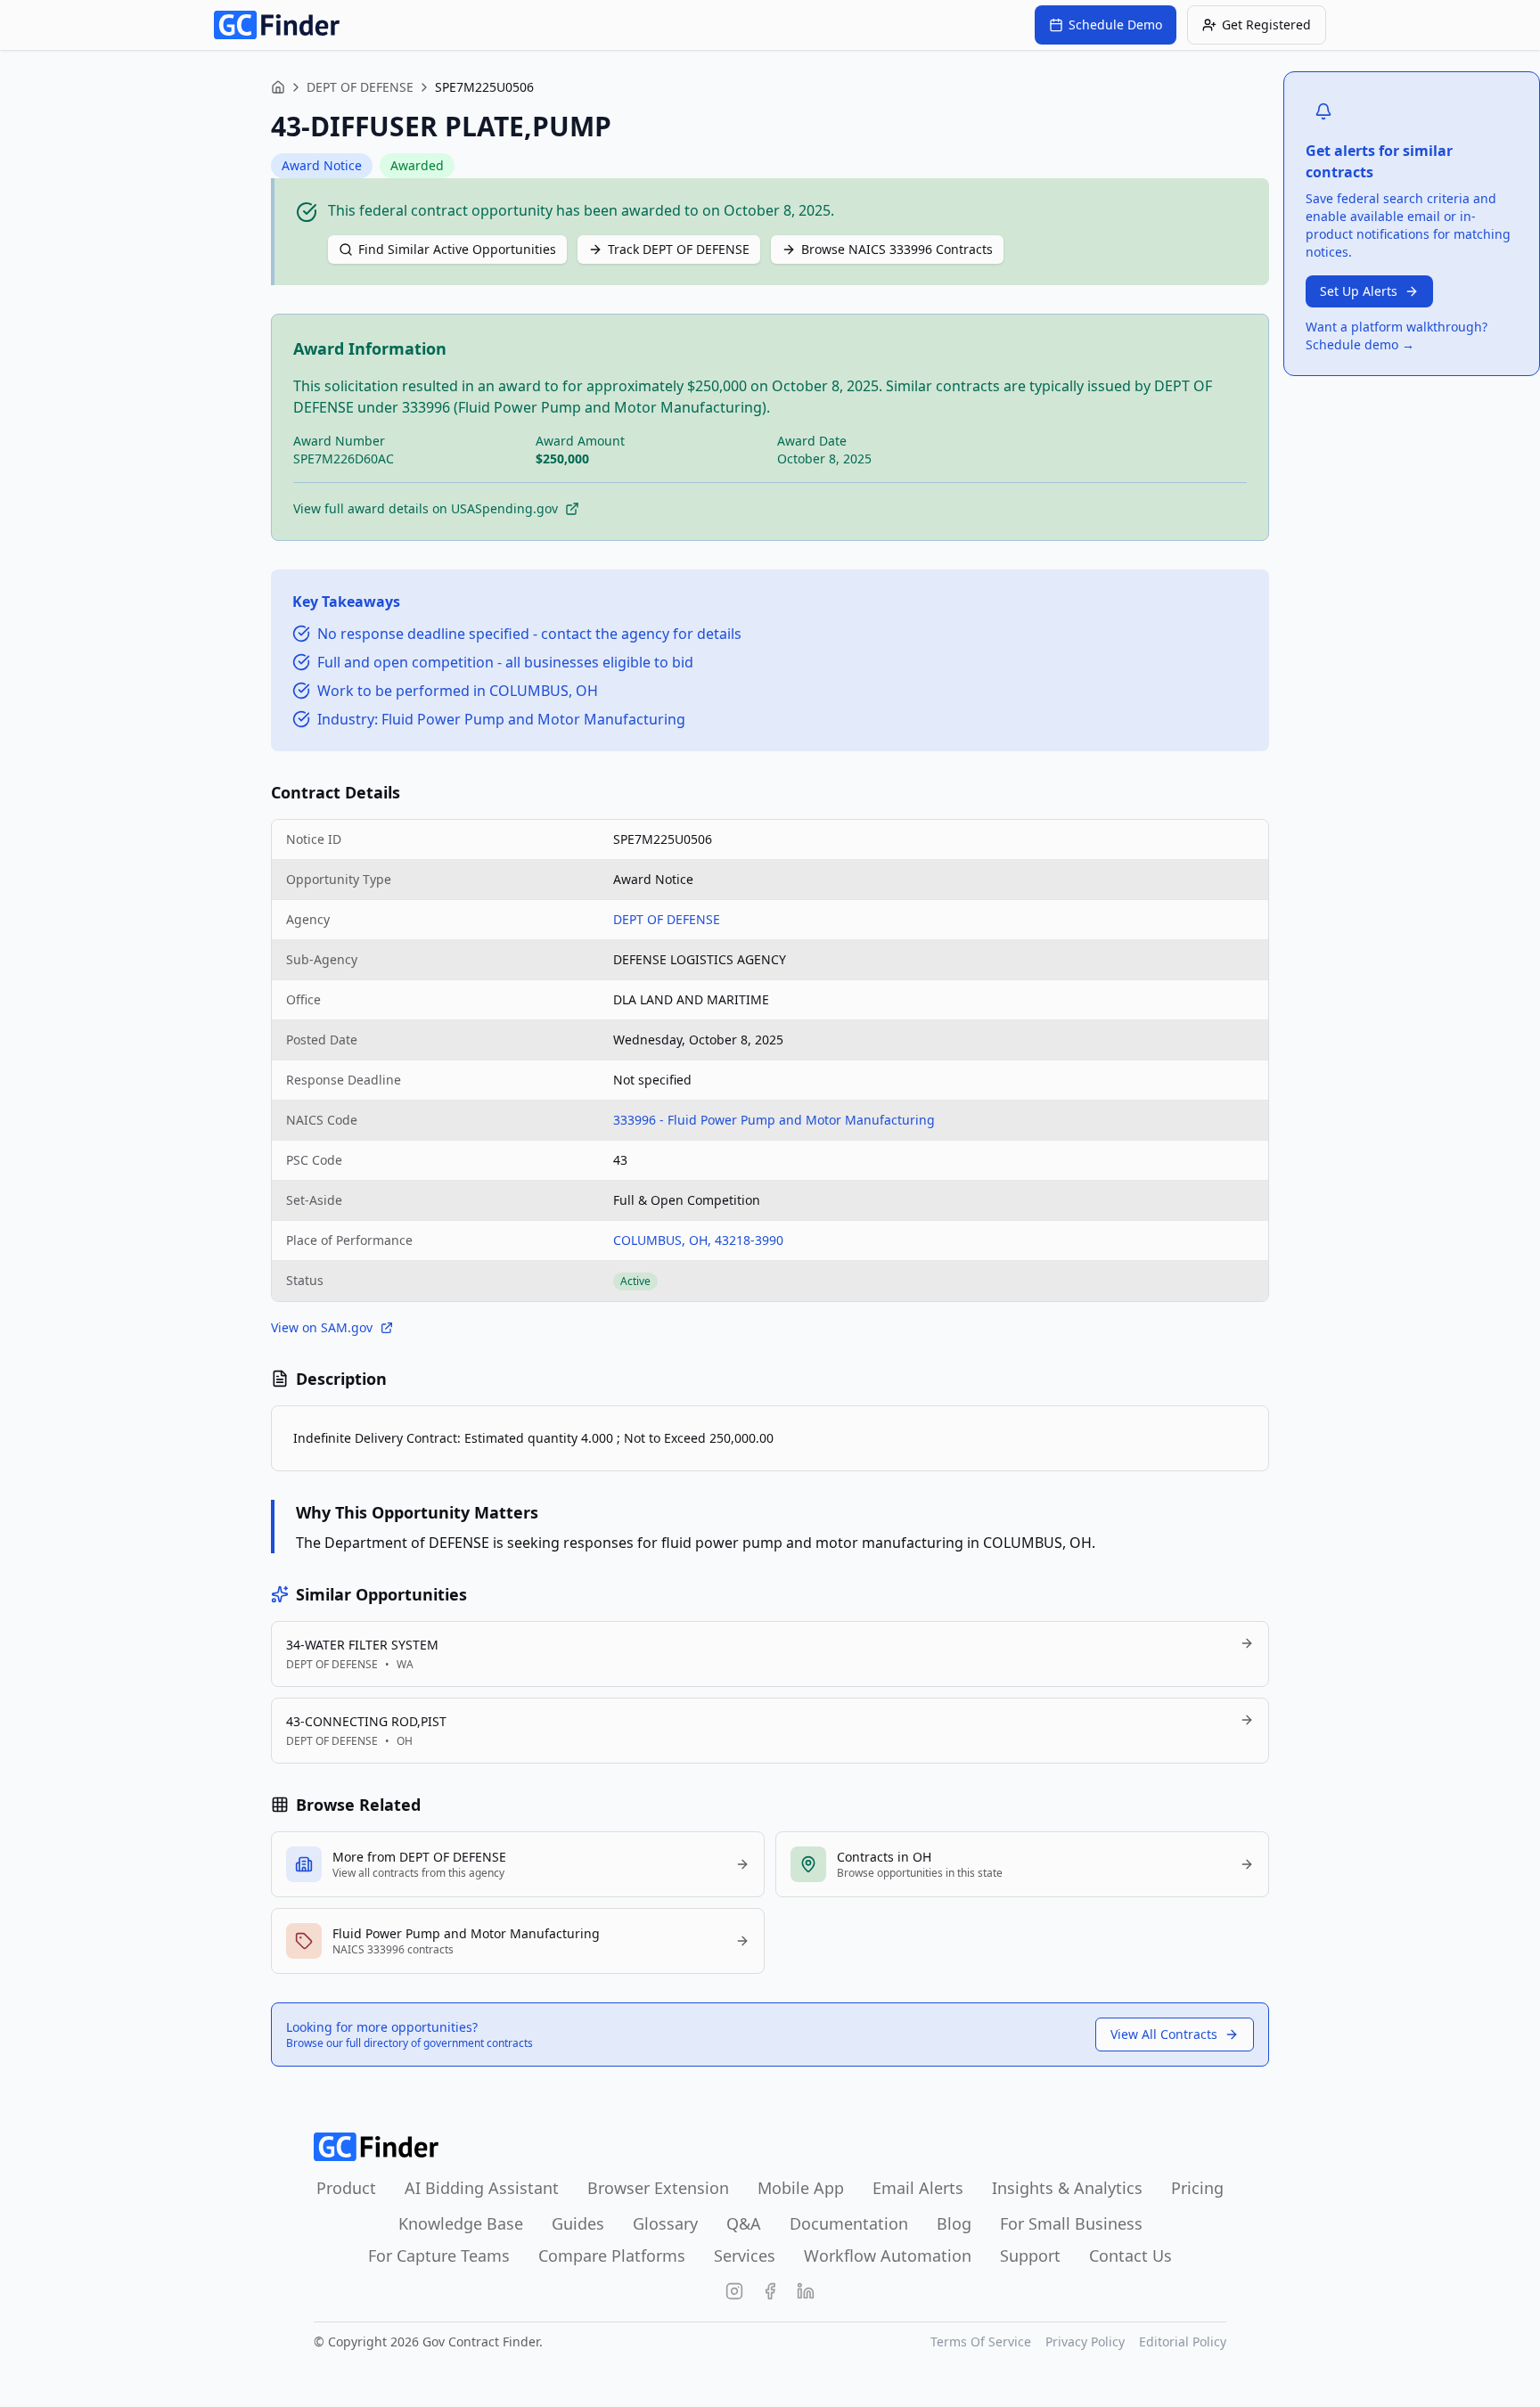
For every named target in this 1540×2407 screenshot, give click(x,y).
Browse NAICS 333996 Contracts (897, 249)
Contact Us (1130, 2256)
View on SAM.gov (322, 1327)
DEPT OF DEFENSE (360, 87)
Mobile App (801, 2188)
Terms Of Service (981, 2342)
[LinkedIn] (806, 2291)
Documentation (849, 2223)
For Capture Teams (439, 2256)
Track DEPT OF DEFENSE (679, 249)
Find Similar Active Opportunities (457, 249)
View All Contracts (1164, 2034)
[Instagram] (734, 2291)
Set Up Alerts (1359, 291)
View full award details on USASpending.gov (426, 508)
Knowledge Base (461, 2223)
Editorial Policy (1183, 2342)
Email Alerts (918, 2188)
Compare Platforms (612, 2256)
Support (1030, 2256)
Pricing (1197, 2188)
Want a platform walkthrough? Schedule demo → (1397, 336)
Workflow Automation (888, 2256)
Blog (954, 2223)
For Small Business (1071, 2223)
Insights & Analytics (1067, 2188)
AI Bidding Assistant (482, 2188)
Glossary (665, 2223)
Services (745, 2256)
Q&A (744, 2223)
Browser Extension (658, 2188)
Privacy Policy (1085, 2342)
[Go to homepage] (277, 25)
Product (346, 2188)
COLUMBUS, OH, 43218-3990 (698, 1240)
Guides (578, 2223)
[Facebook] (770, 2291)
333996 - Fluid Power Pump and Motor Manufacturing (774, 1120)
